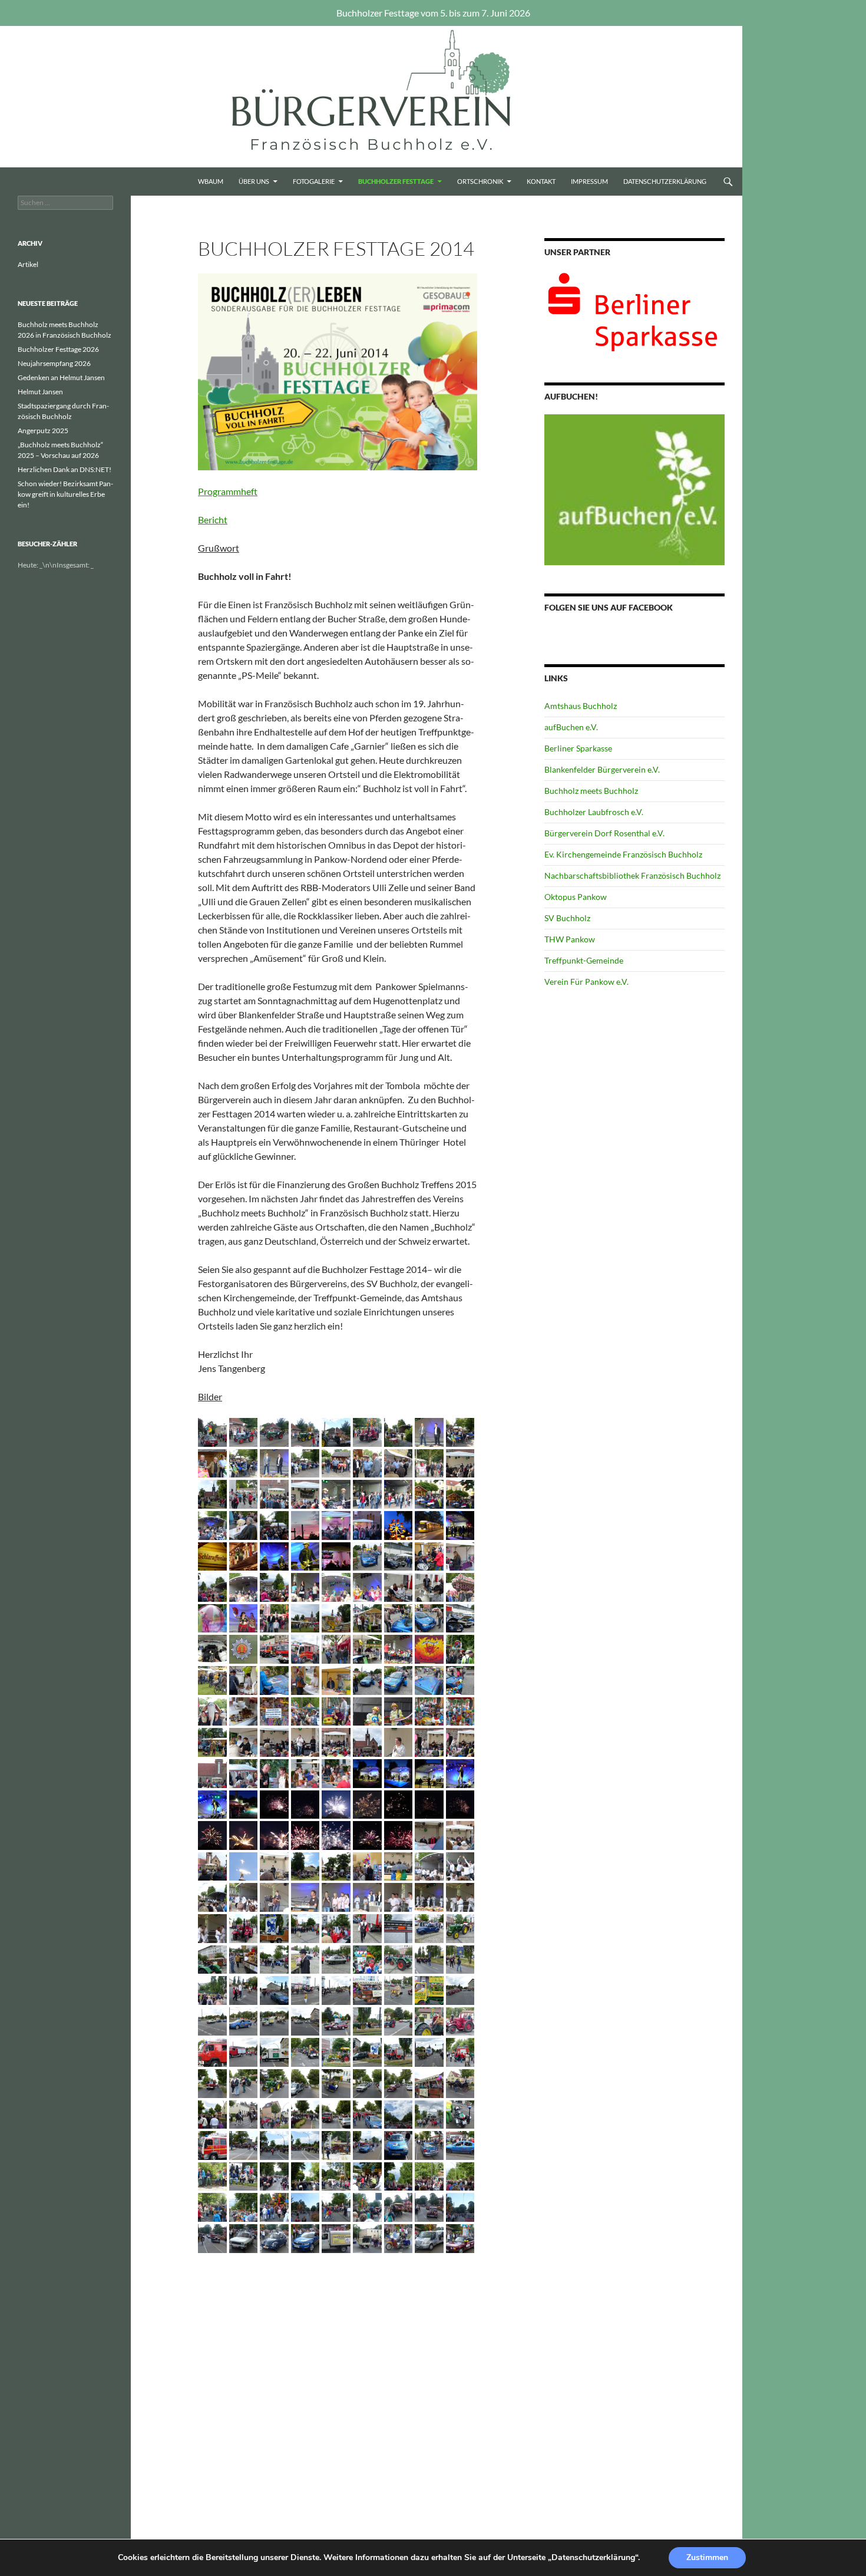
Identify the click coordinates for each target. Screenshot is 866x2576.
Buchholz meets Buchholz (591, 791)
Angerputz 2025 (43, 431)
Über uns (254, 181)
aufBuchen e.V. (571, 727)
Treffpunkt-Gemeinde (584, 960)
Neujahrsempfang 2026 (54, 363)
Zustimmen (707, 2557)
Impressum (589, 181)
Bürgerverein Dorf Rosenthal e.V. (604, 833)
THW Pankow (570, 939)
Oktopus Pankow (576, 897)
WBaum (211, 181)
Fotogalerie (314, 181)
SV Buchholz (567, 918)
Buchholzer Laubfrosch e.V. (594, 812)
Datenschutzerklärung (665, 181)
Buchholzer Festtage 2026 (58, 349)
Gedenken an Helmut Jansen (61, 377)
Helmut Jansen (40, 392)
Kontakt (541, 181)
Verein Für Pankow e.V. (586, 982)
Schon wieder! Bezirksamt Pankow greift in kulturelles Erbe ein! (65, 494)
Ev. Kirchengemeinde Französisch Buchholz (623, 854)
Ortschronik (480, 181)
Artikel (28, 264)
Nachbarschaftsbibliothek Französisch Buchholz (632, 875)
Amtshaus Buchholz (581, 706)
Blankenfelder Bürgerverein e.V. (602, 769)
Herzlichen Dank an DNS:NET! (65, 469)
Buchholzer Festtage (396, 181)
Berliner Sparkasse (578, 748)
